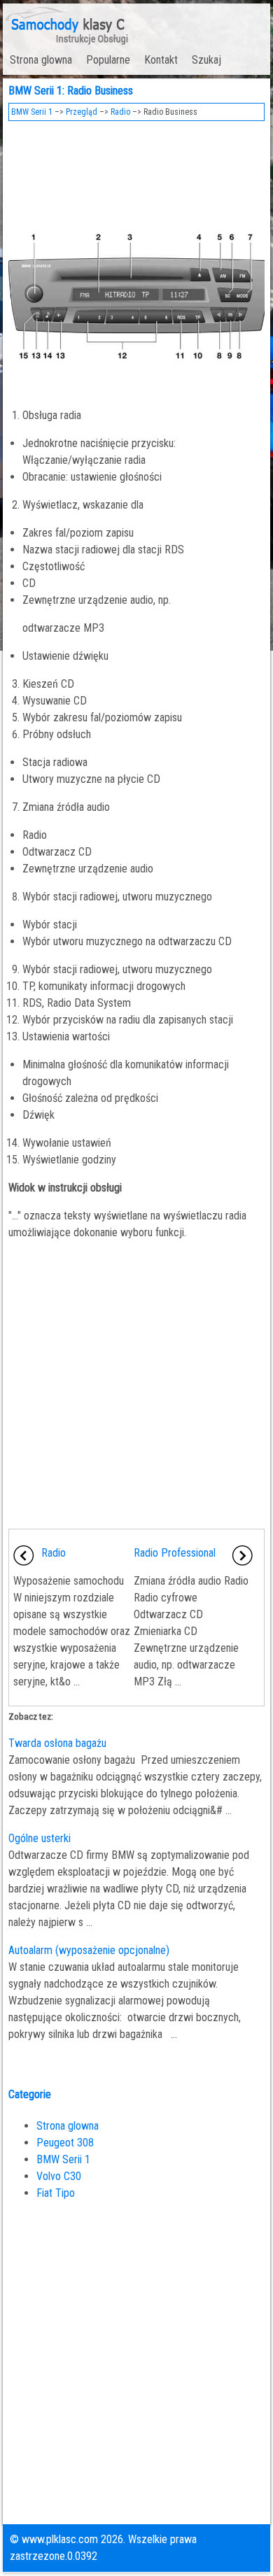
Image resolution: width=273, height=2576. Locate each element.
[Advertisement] (137, 167)
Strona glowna (41, 60)
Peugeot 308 (65, 2143)
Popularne (108, 60)
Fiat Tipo (56, 2193)
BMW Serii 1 (32, 112)
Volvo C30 (59, 2176)
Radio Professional (175, 1553)
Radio (120, 112)
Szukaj (206, 60)
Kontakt (161, 60)
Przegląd (82, 112)
